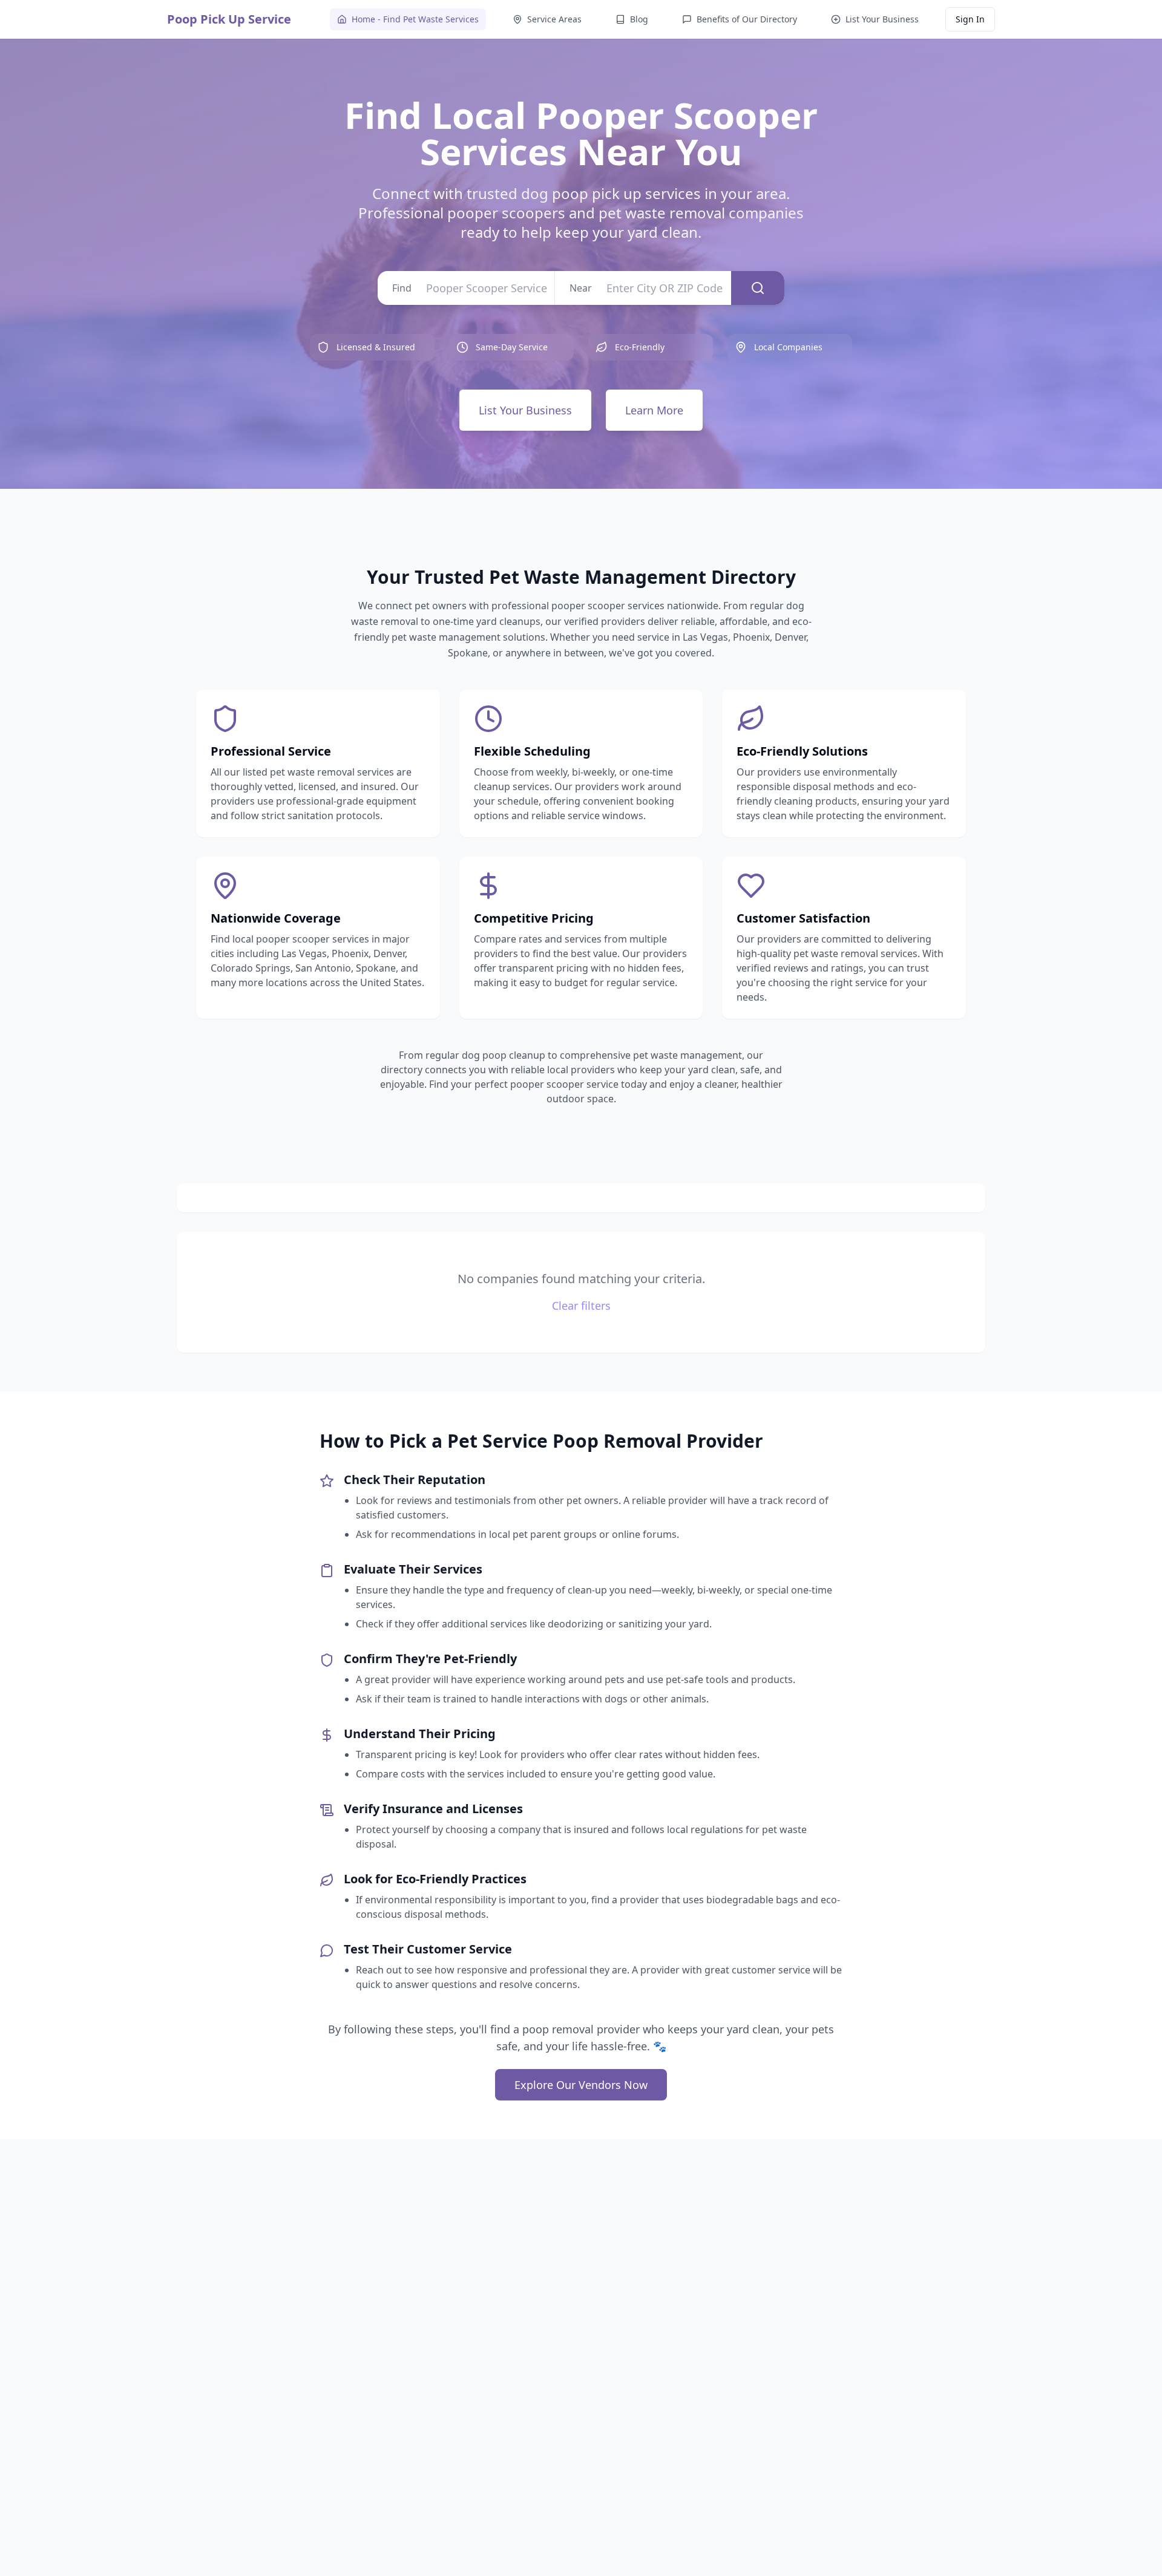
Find (402, 288)
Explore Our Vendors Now (581, 2085)
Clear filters (581, 1306)
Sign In (970, 19)
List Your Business (525, 410)
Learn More (654, 410)
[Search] (758, 288)
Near (581, 288)
